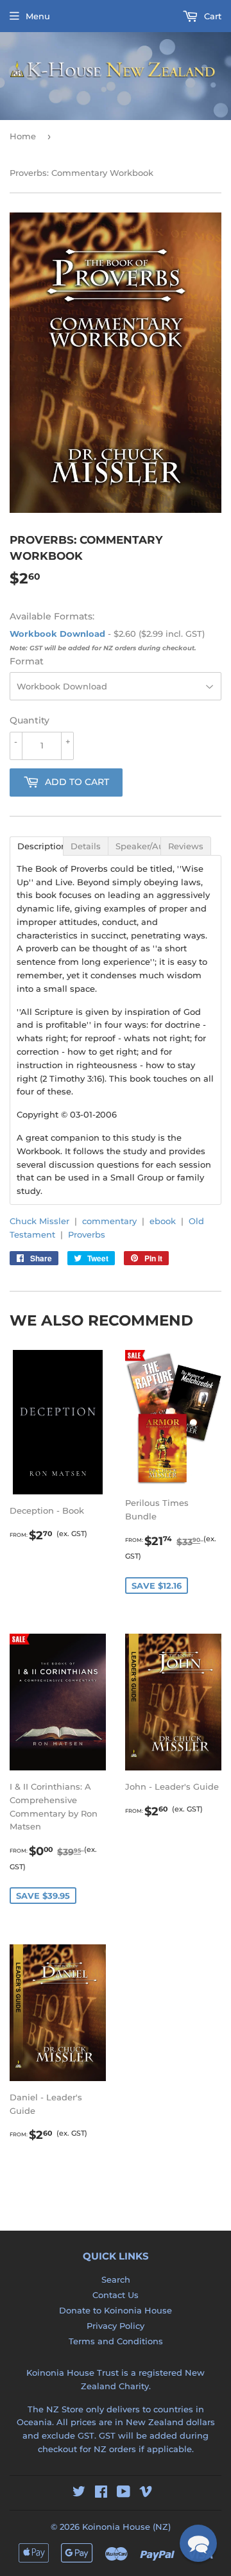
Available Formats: (52, 616)
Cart (211, 16)
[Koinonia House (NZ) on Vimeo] (146, 2493)
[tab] (36, 845)
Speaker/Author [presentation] (138, 846)
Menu (38, 16)
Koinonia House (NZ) (126, 2527)
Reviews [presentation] (186, 846)
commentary (109, 1221)
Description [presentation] (40, 846)
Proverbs (87, 1234)
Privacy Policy (116, 2326)
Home (23, 136)
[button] (198, 2543)
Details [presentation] (86, 846)
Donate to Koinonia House (116, 2310)
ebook (163, 1221)
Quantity (30, 720)
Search (116, 2279)
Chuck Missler (39, 1221)
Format (27, 661)
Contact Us (116, 2295)
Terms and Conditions (116, 2341)
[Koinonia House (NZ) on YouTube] (124, 2493)
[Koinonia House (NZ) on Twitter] (79, 2493)
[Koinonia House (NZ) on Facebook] (101, 2493)
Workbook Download (57, 634)
